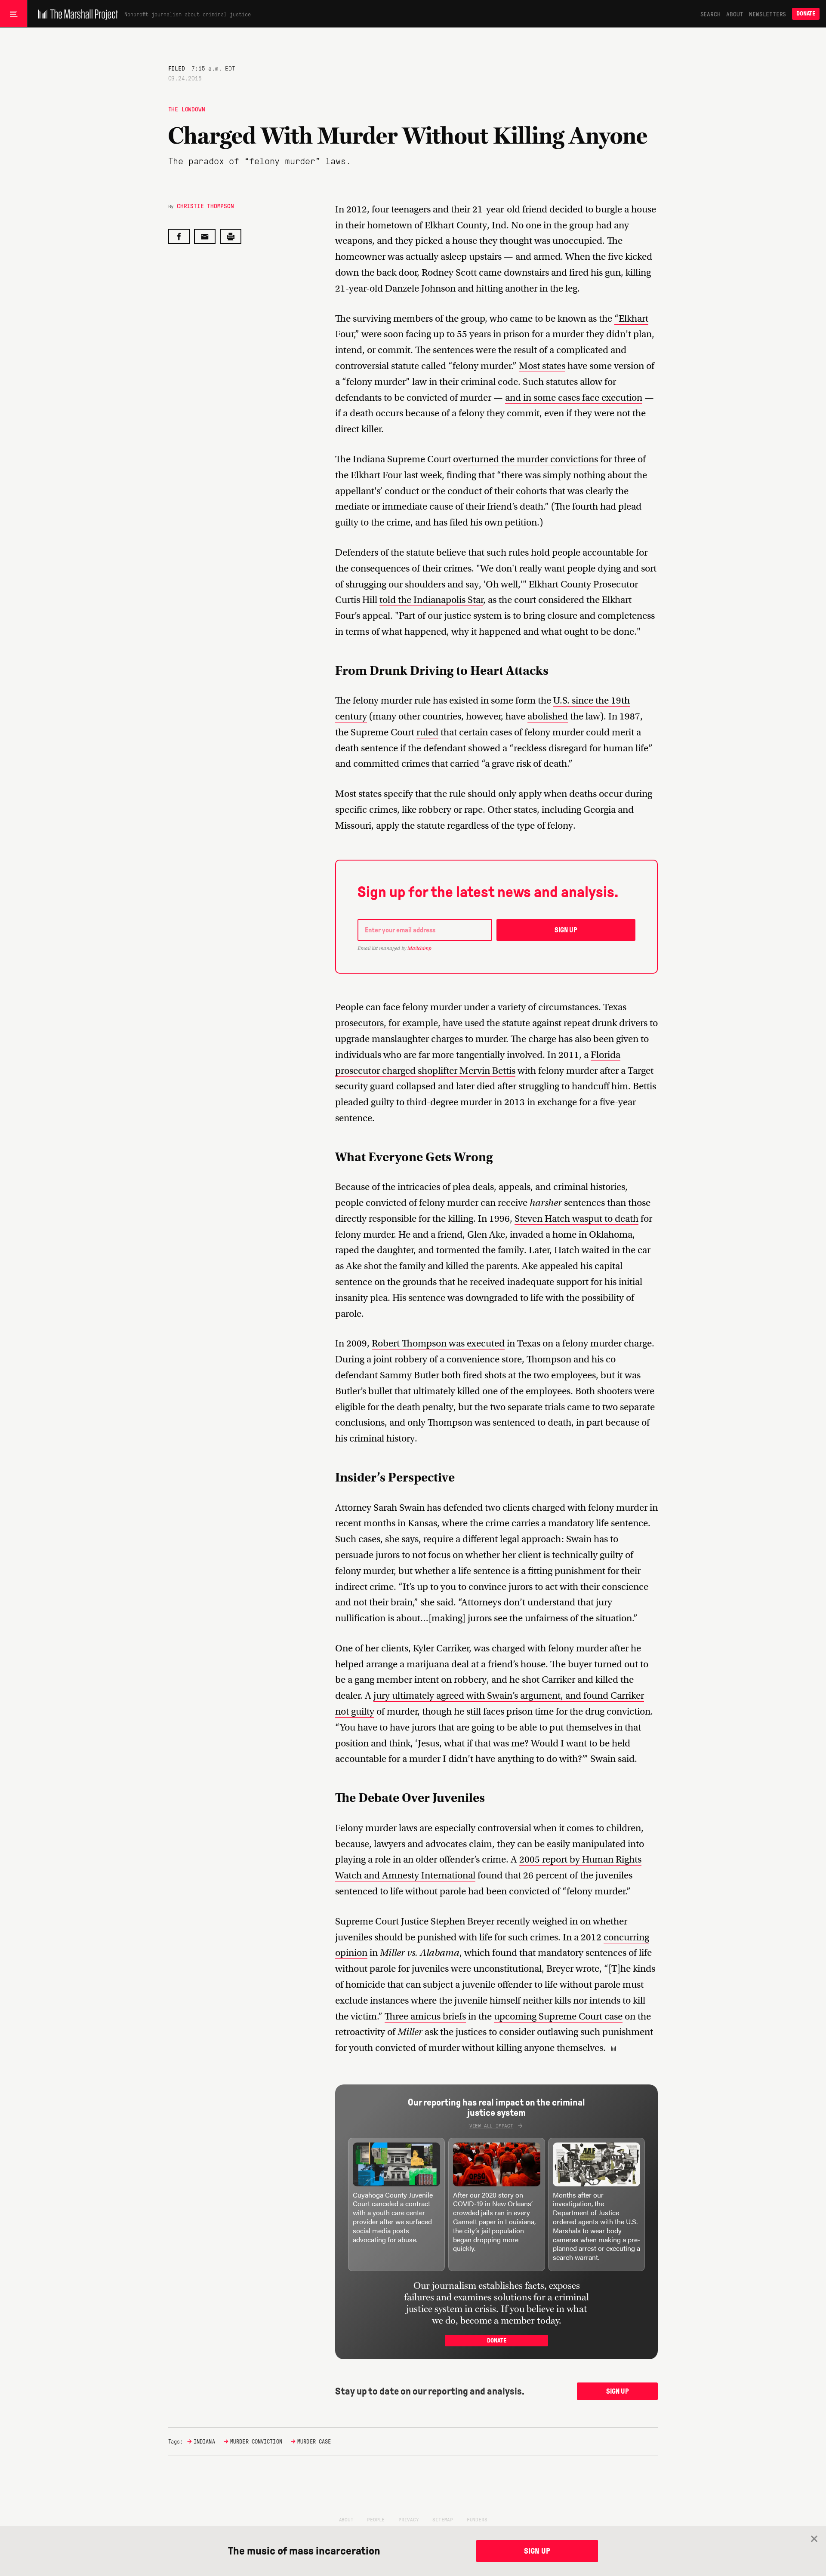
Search (710, 14)
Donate (806, 14)
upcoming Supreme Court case (558, 2016)
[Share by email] (205, 236)
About (735, 14)
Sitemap (443, 2519)
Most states (542, 366)
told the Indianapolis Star (431, 600)
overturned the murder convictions (525, 459)
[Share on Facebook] (179, 236)
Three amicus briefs (425, 2016)
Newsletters (767, 14)
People (376, 2519)
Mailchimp (419, 948)
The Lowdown (187, 109)
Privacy (409, 2519)
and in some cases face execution (574, 398)
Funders (477, 2519)
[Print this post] (231, 236)
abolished (548, 716)
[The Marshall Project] (76, 14)
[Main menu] (14, 14)
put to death (613, 1219)
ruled (427, 732)
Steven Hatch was (551, 1219)
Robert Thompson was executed (438, 1343)
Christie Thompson (205, 206)
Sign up (566, 930)
